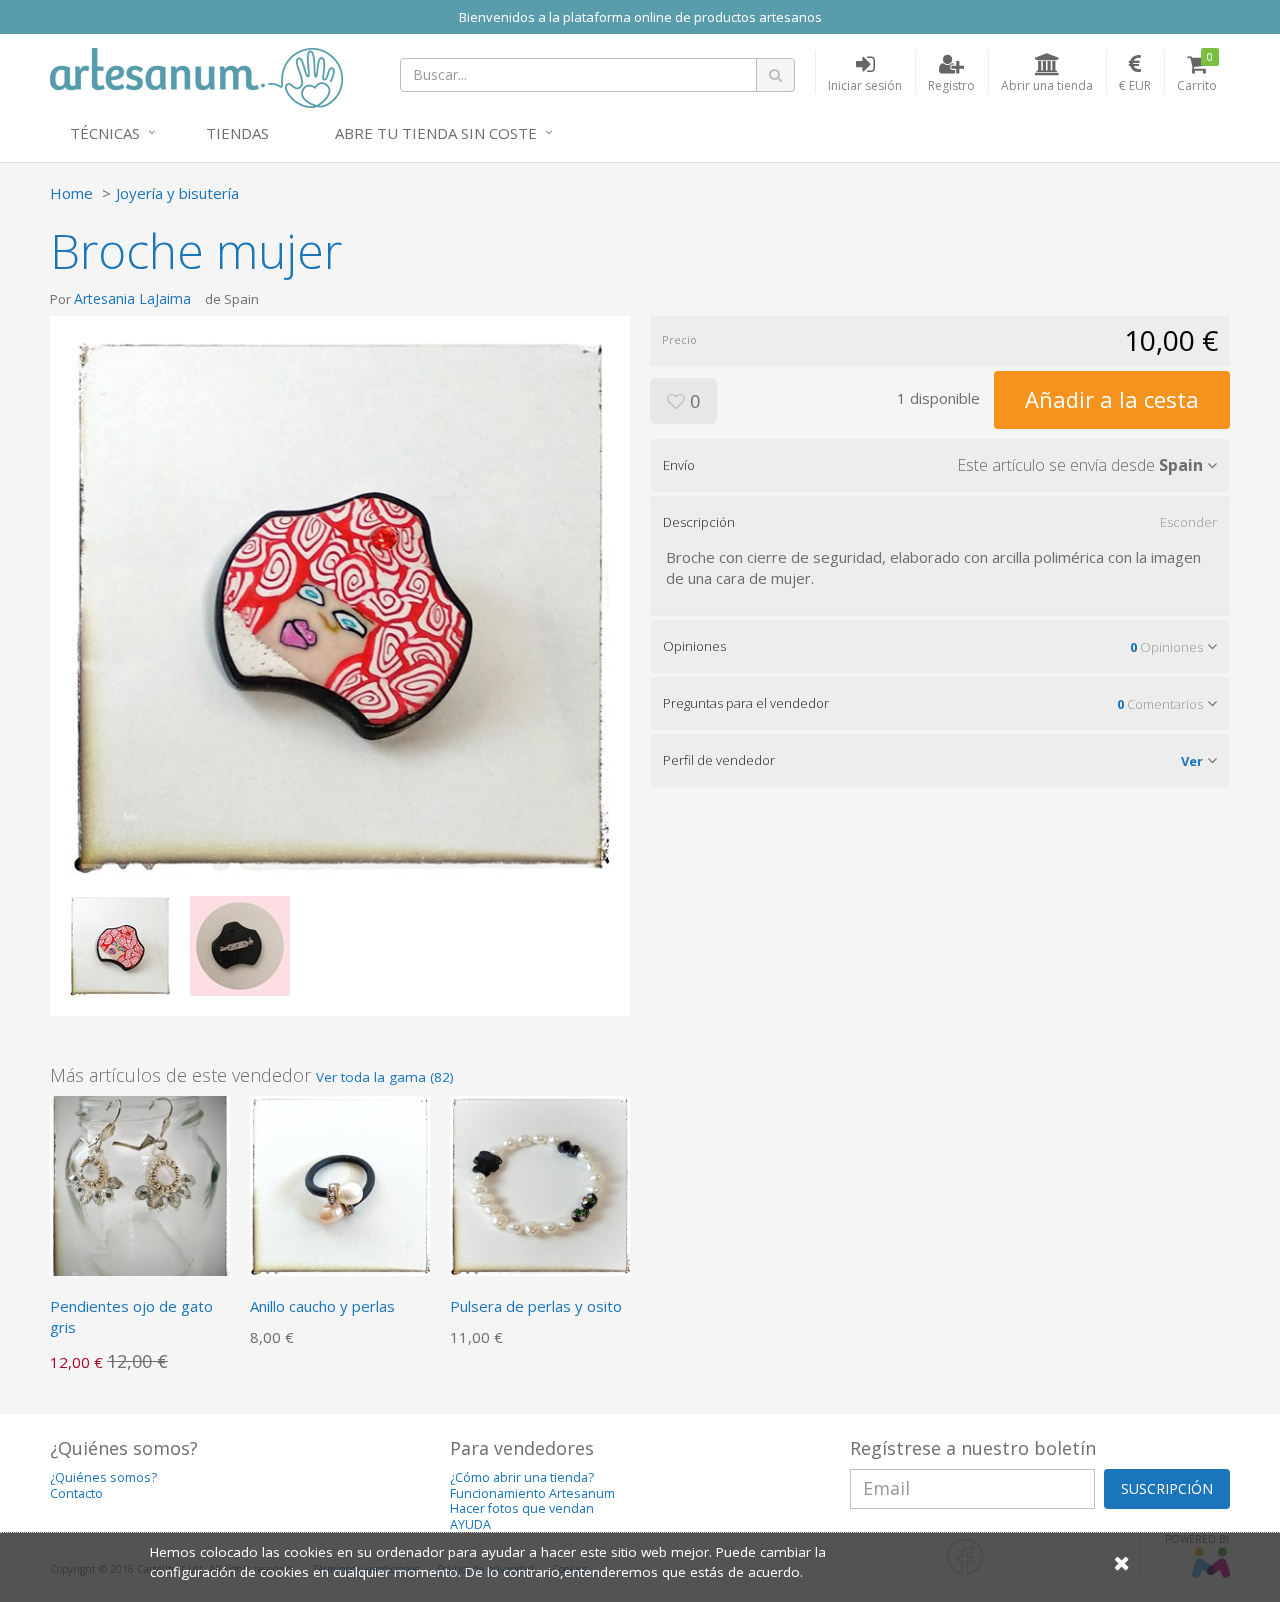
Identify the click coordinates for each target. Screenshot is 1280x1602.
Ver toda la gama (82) (385, 1077)
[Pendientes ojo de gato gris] (140, 1184)
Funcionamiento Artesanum (532, 1493)
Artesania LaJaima (134, 298)
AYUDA (470, 1524)
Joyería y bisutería (177, 193)
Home (71, 193)
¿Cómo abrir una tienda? (522, 1477)
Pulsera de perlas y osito (536, 1306)
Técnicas (105, 133)
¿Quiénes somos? (103, 1477)
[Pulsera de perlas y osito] (540, 1184)
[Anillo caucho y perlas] (340, 1184)
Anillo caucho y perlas (322, 1306)
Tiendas (237, 133)
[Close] (1122, 1562)
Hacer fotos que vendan (522, 1508)
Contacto (76, 1493)
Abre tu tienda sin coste (436, 133)
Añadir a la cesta (1112, 399)
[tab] (940, 465)
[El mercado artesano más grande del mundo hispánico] (196, 76)
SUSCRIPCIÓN (1167, 1488)
